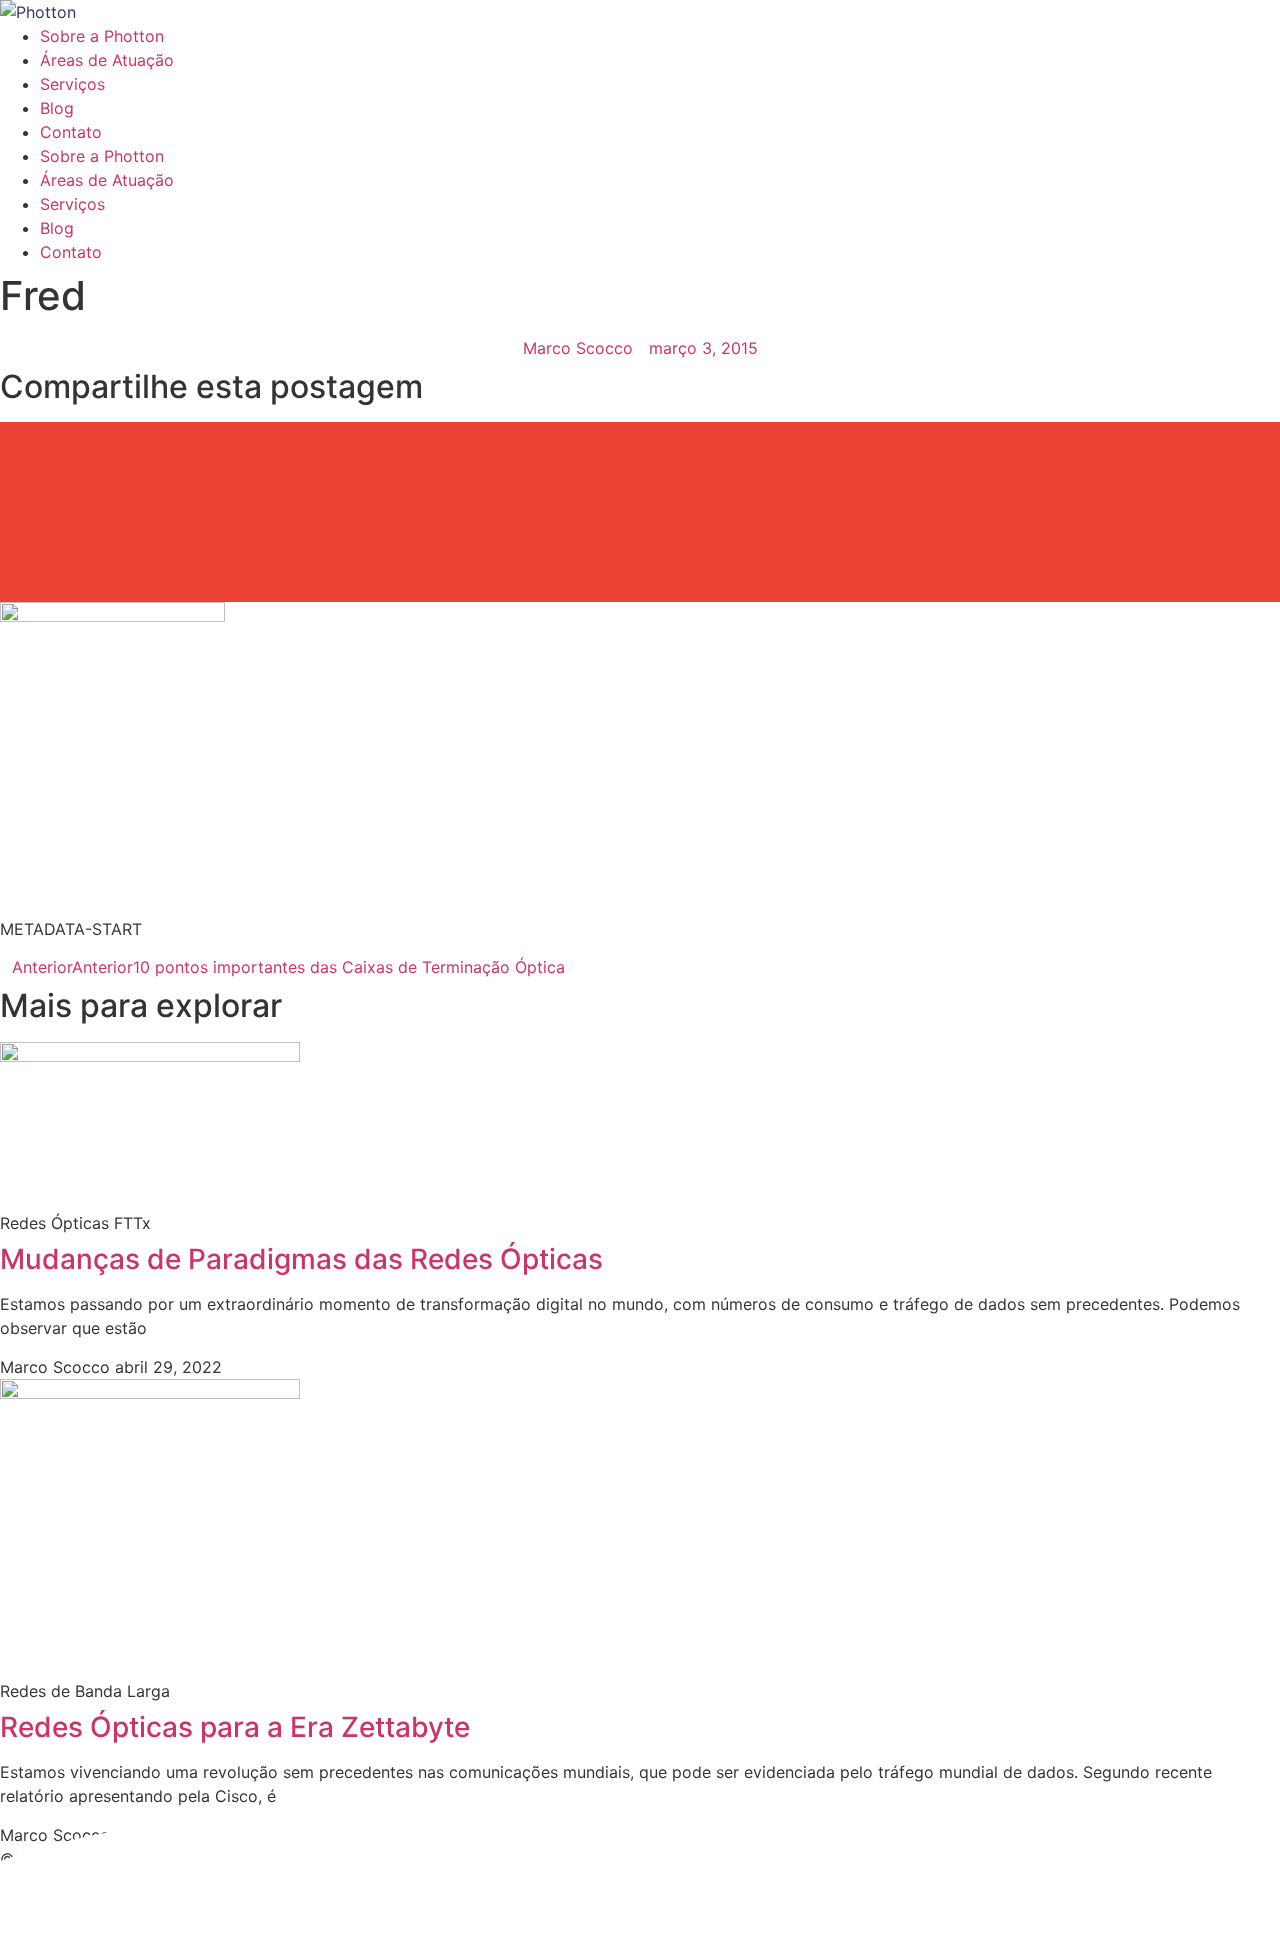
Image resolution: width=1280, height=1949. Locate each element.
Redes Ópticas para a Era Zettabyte (235, 1727)
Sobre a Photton (102, 36)
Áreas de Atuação (107, 60)
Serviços (72, 84)
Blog (57, 108)
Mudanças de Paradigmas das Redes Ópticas (301, 1259)
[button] (640, 444)
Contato (71, 132)
